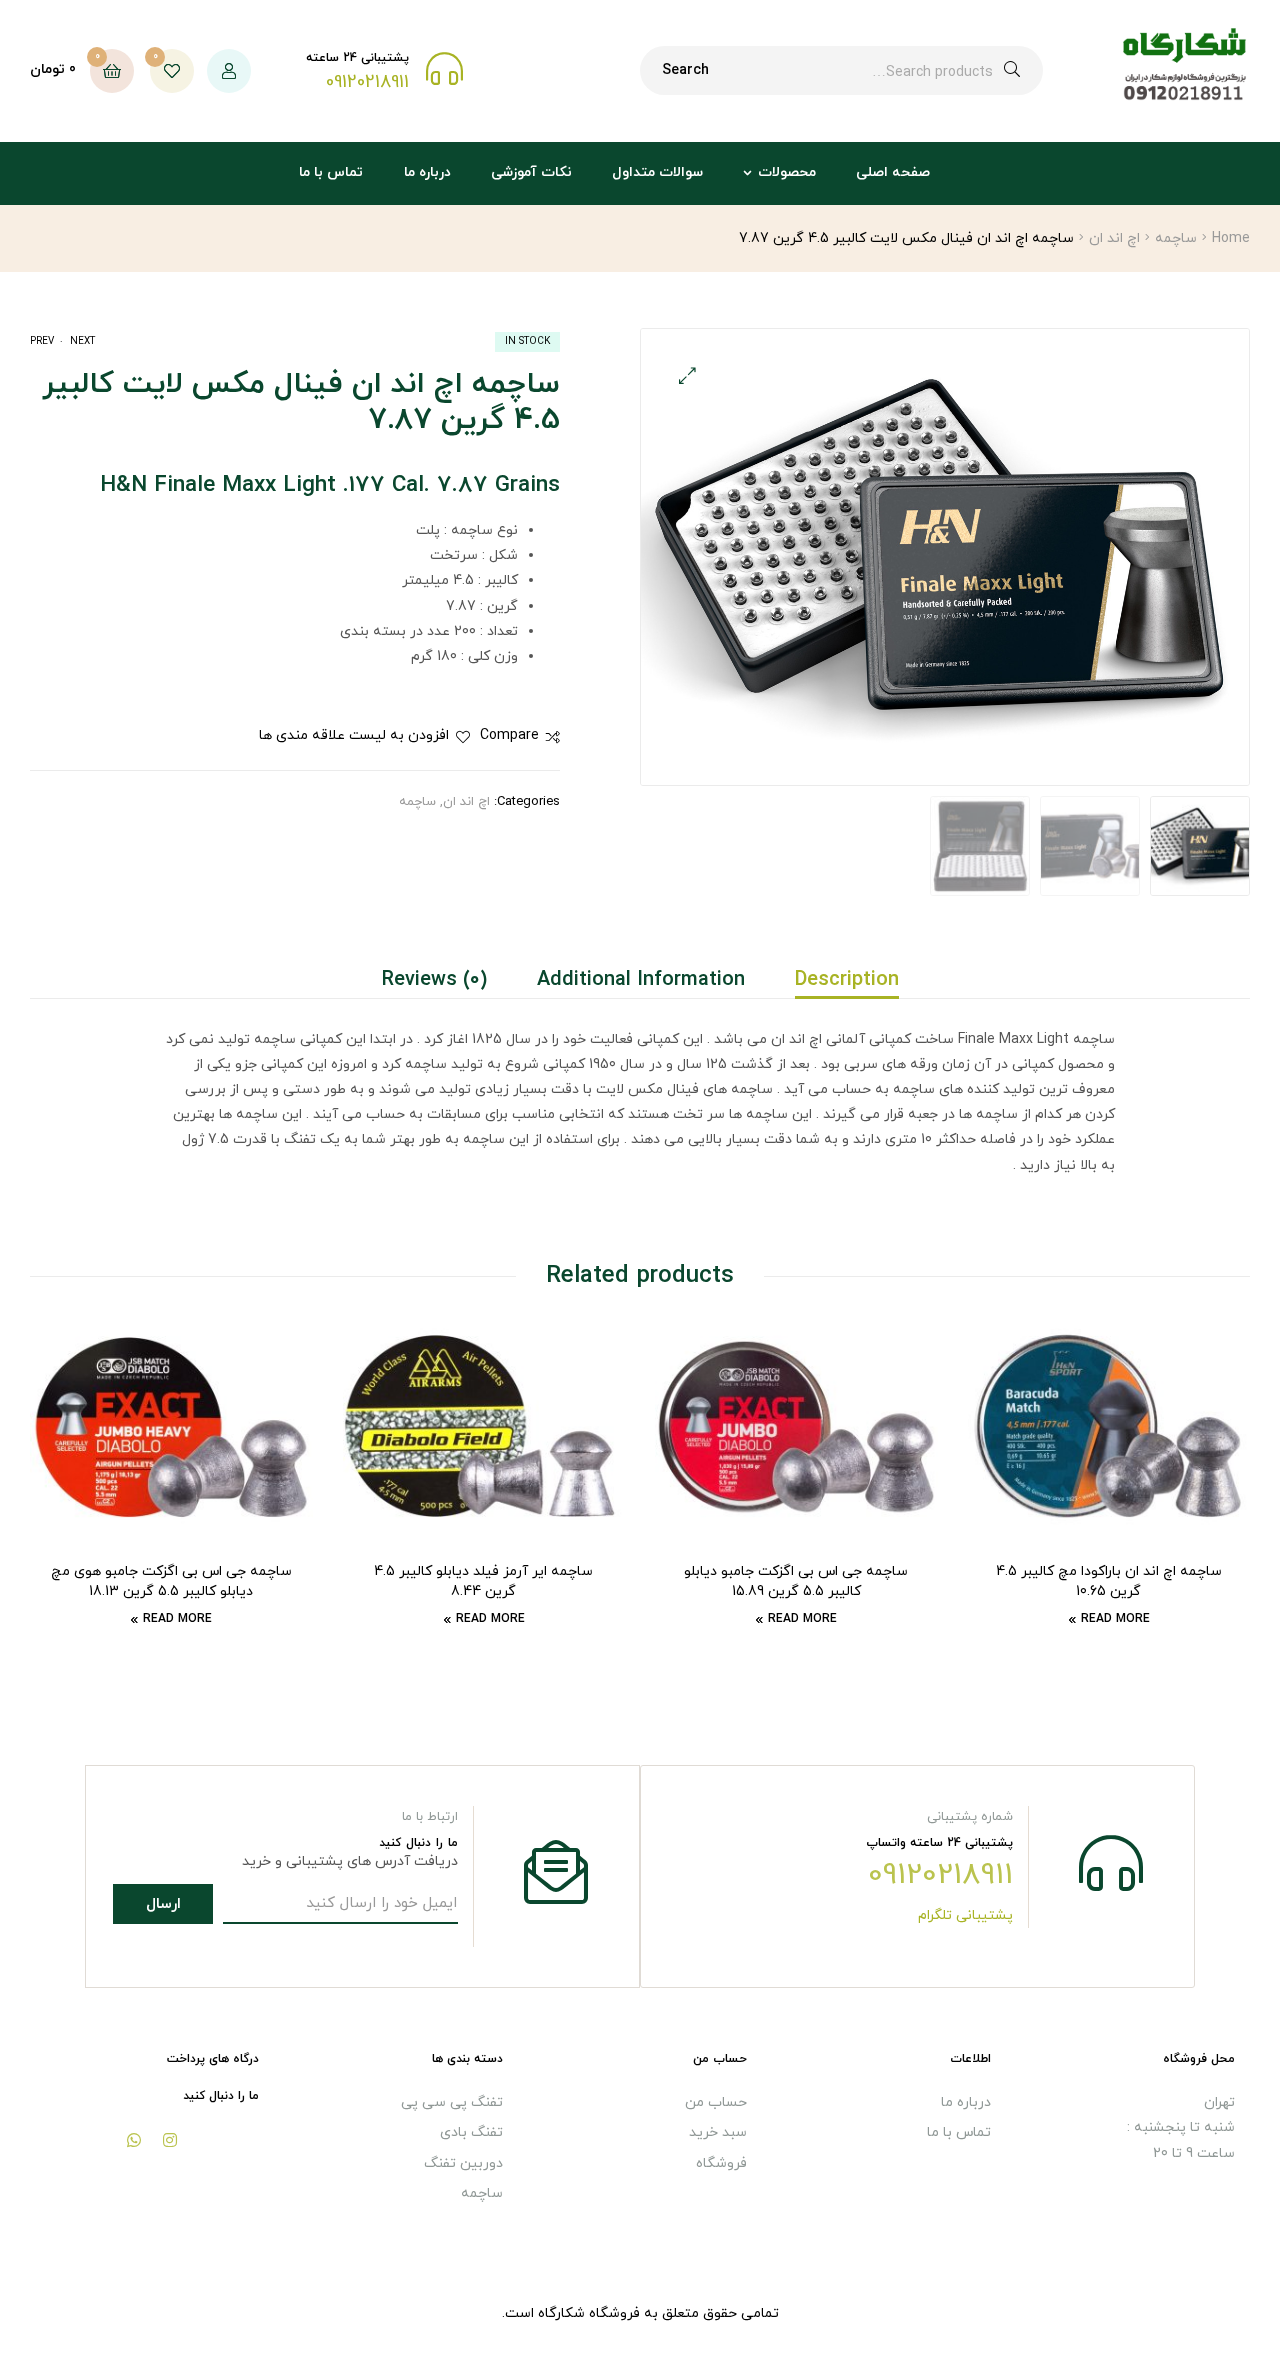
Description (847, 980)
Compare (509, 735)
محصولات (787, 172)
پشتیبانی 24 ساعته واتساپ (939, 1843)
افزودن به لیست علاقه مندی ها (354, 735)
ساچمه (1176, 238)
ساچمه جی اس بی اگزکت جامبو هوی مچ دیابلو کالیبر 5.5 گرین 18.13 (171, 1581)
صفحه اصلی (893, 172)
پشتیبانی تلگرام (965, 1915)
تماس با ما (331, 172)
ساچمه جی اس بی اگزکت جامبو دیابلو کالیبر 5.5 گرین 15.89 (796, 1581)
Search (685, 70)
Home (1231, 238)
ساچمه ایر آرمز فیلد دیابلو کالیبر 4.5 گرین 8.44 (483, 1581)
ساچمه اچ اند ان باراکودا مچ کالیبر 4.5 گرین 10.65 (1109, 1581)
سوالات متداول (657, 172)
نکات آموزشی (531, 172)
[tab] (834, 980)
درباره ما (427, 172)
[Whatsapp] (134, 2140)
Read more (1115, 1619)
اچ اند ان (1114, 238)
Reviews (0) (434, 980)
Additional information (641, 980)
